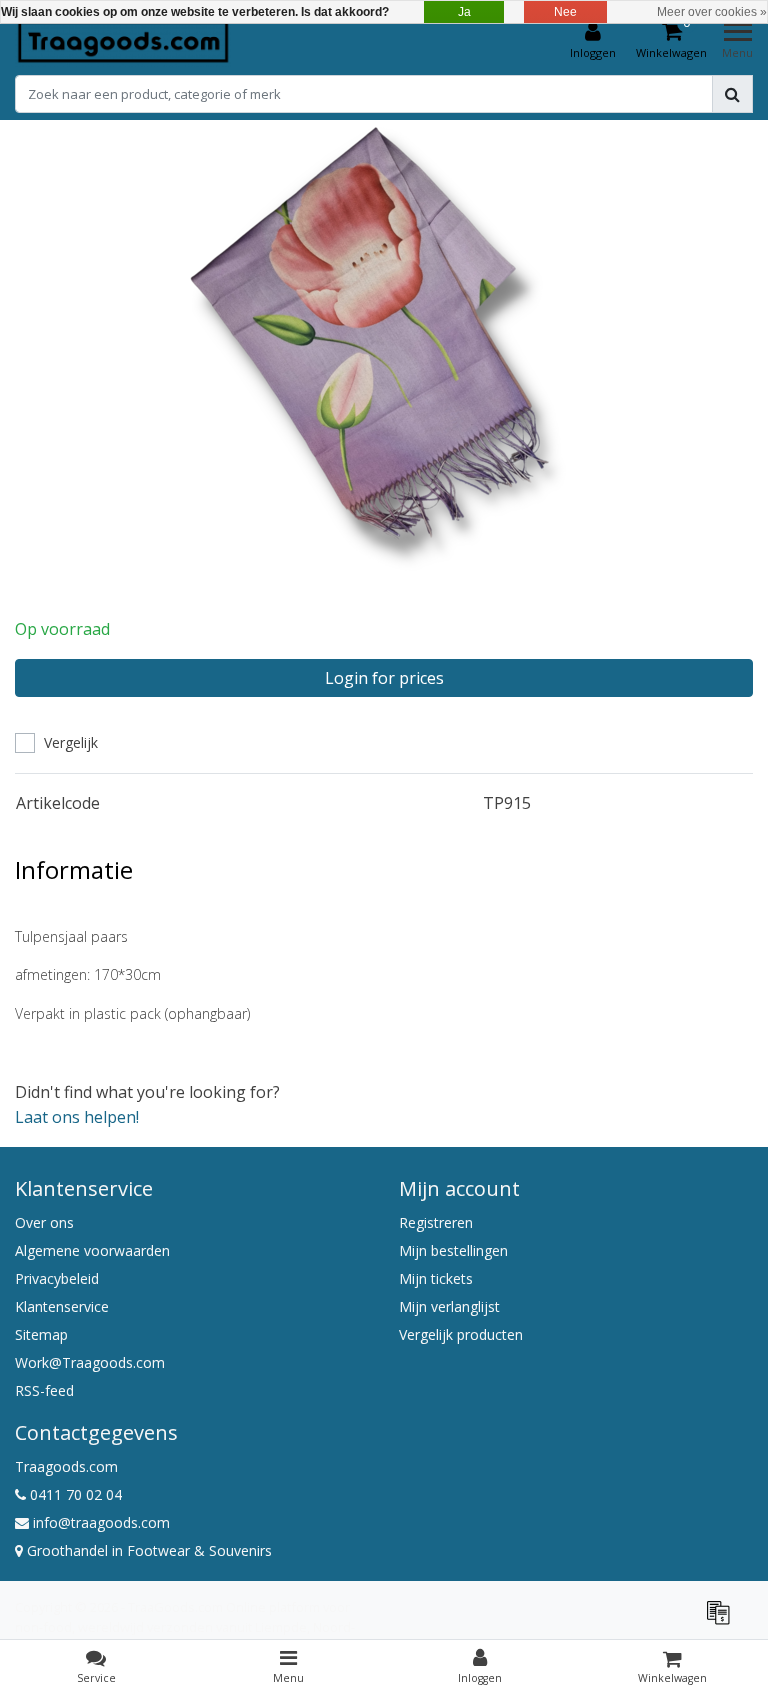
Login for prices (384, 678)
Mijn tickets (436, 1278)
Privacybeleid (57, 1278)
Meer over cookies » (712, 12)
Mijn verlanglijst (449, 1306)
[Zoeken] (732, 94)
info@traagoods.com (101, 1522)
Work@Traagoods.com (90, 1362)
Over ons (44, 1222)
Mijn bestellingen (453, 1250)
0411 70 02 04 (74, 1494)
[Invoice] (723, 1621)
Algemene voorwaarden (92, 1250)
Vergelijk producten (461, 1334)
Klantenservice (62, 1306)
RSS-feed (44, 1390)
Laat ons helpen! (77, 1117)
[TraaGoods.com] (123, 41)
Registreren (436, 1222)
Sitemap (41, 1334)
